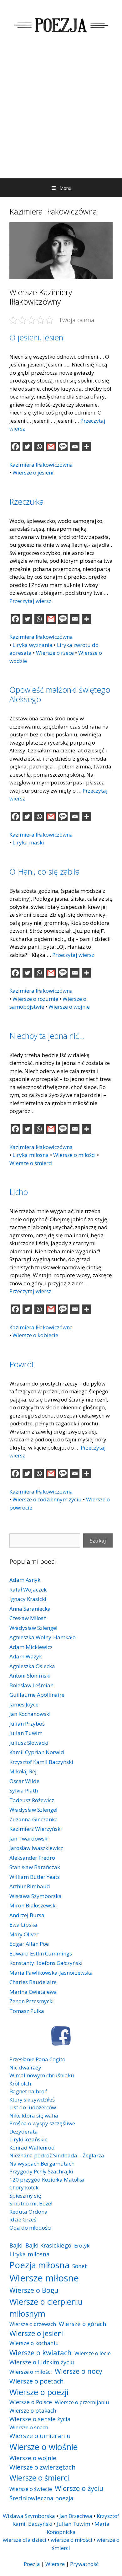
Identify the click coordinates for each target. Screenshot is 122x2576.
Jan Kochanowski (30, 1714)
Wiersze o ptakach (33, 2411)
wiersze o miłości (71, 2540)
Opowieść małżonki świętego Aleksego (60, 694)
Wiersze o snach (29, 2427)
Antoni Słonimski (30, 1676)
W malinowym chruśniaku (42, 2075)
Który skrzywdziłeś (32, 2099)
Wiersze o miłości (74, 1155)
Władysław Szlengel (33, 1628)
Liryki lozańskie (28, 2139)
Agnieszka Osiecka (32, 1666)
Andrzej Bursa (27, 1915)
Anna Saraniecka (30, 1609)
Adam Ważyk (26, 1656)
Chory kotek (24, 2187)
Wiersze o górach (83, 2324)
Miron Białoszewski (33, 1905)
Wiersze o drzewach (33, 2324)
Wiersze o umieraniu (40, 2436)
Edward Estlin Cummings (41, 1953)
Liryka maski (28, 842)
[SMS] (63, 447)
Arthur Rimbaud (30, 1886)
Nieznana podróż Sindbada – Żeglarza (57, 2155)
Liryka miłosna (31, 1155)
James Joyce (24, 1704)
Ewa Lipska (23, 1925)
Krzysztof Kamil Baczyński (41, 1762)
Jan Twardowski (29, 1838)
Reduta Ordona (28, 2212)
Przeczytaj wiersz (30, 601)
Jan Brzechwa (76, 2516)
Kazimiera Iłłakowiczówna (41, 465)
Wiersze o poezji (39, 2392)
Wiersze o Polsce (31, 2402)
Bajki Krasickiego (48, 2245)
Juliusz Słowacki (29, 1743)
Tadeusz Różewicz (32, 1800)
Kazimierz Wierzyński (36, 1829)
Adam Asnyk (25, 1580)
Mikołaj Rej (23, 1771)
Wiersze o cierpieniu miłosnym (46, 2308)
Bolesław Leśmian (31, 1685)
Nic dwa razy (25, 2067)
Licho (19, 1192)
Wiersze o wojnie (69, 1007)
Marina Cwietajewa (33, 1992)
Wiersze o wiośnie (44, 2447)
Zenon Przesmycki (32, 2001)
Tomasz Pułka (27, 2011)
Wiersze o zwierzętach (43, 2467)
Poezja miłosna (39, 2265)
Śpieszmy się (25, 2196)
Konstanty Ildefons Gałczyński (46, 1963)
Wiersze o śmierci (31, 1163)
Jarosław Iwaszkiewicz (36, 1848)
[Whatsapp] (39, 447)
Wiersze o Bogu (34, 2290)
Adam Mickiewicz (31, 1647)
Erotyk (82, 2245)
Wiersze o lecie (93, 2353)
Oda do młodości (30, 2228)
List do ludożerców (33, 2107)
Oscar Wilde (24, 1781)
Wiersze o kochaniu (34, 2343)
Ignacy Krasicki (28, 1599)
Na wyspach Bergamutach (42, 2164)
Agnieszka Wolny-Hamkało (43, 1637)
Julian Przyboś (27, 1724)
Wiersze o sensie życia (40, 2419)
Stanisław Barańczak (35, 1867)
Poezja (32, 2564)
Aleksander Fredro (32, 1858)
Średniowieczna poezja (41, 2498)
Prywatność (84, 2564)
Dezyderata (24, 2131)
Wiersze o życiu (79, 2488)
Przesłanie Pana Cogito (37, 2059)
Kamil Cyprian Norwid (37, 1752)
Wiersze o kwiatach (41, 2352)
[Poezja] (61, 24)
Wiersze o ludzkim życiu (42, 2362)
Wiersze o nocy (79, 2371)
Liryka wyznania (33, 645)
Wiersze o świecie (31, 2489)
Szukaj (98, 1540)
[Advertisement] (61, 114)
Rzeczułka (27, 502)
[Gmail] (51, 447)
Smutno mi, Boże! (31, 2203)
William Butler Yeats (35, 1877)
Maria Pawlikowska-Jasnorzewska (51, 1973)
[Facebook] (15, 447)
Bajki (16, 2245)
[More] (87, 447)
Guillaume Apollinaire (37, 1695)
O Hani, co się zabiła (45, 871)
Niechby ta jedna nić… (47, 1036)
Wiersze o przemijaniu (82, 2402)
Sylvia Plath (24, 1790)
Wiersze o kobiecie (35, 1335)
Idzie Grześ (23, 2219)
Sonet (80, 2266)
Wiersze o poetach (37, 2381)
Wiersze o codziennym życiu (47, 1499)
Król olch (20, 2083)
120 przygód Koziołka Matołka (47, 2180)
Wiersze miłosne (44, 2278)
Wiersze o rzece (55, 653)
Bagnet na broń (28, 2091)
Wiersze (55, 2564)
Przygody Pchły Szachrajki (41, 2171)
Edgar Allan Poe (29, 1944)
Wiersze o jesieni (33, 472)
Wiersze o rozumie (35, 999)
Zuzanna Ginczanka (34, 1819)
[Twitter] (27, 447)
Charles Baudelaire (33, 1982)
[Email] (75, 447)
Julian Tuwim (26, 1733)
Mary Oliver (24, 1934)
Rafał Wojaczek (28, 1589)
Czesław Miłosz (28, 1618)
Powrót (22, 1364)
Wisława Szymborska (36, 1896)
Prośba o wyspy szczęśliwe (42, 2123)
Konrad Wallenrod (32, 2148)
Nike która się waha (34, 2115)
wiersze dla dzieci (25, 2540)
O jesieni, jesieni (37, 337)
